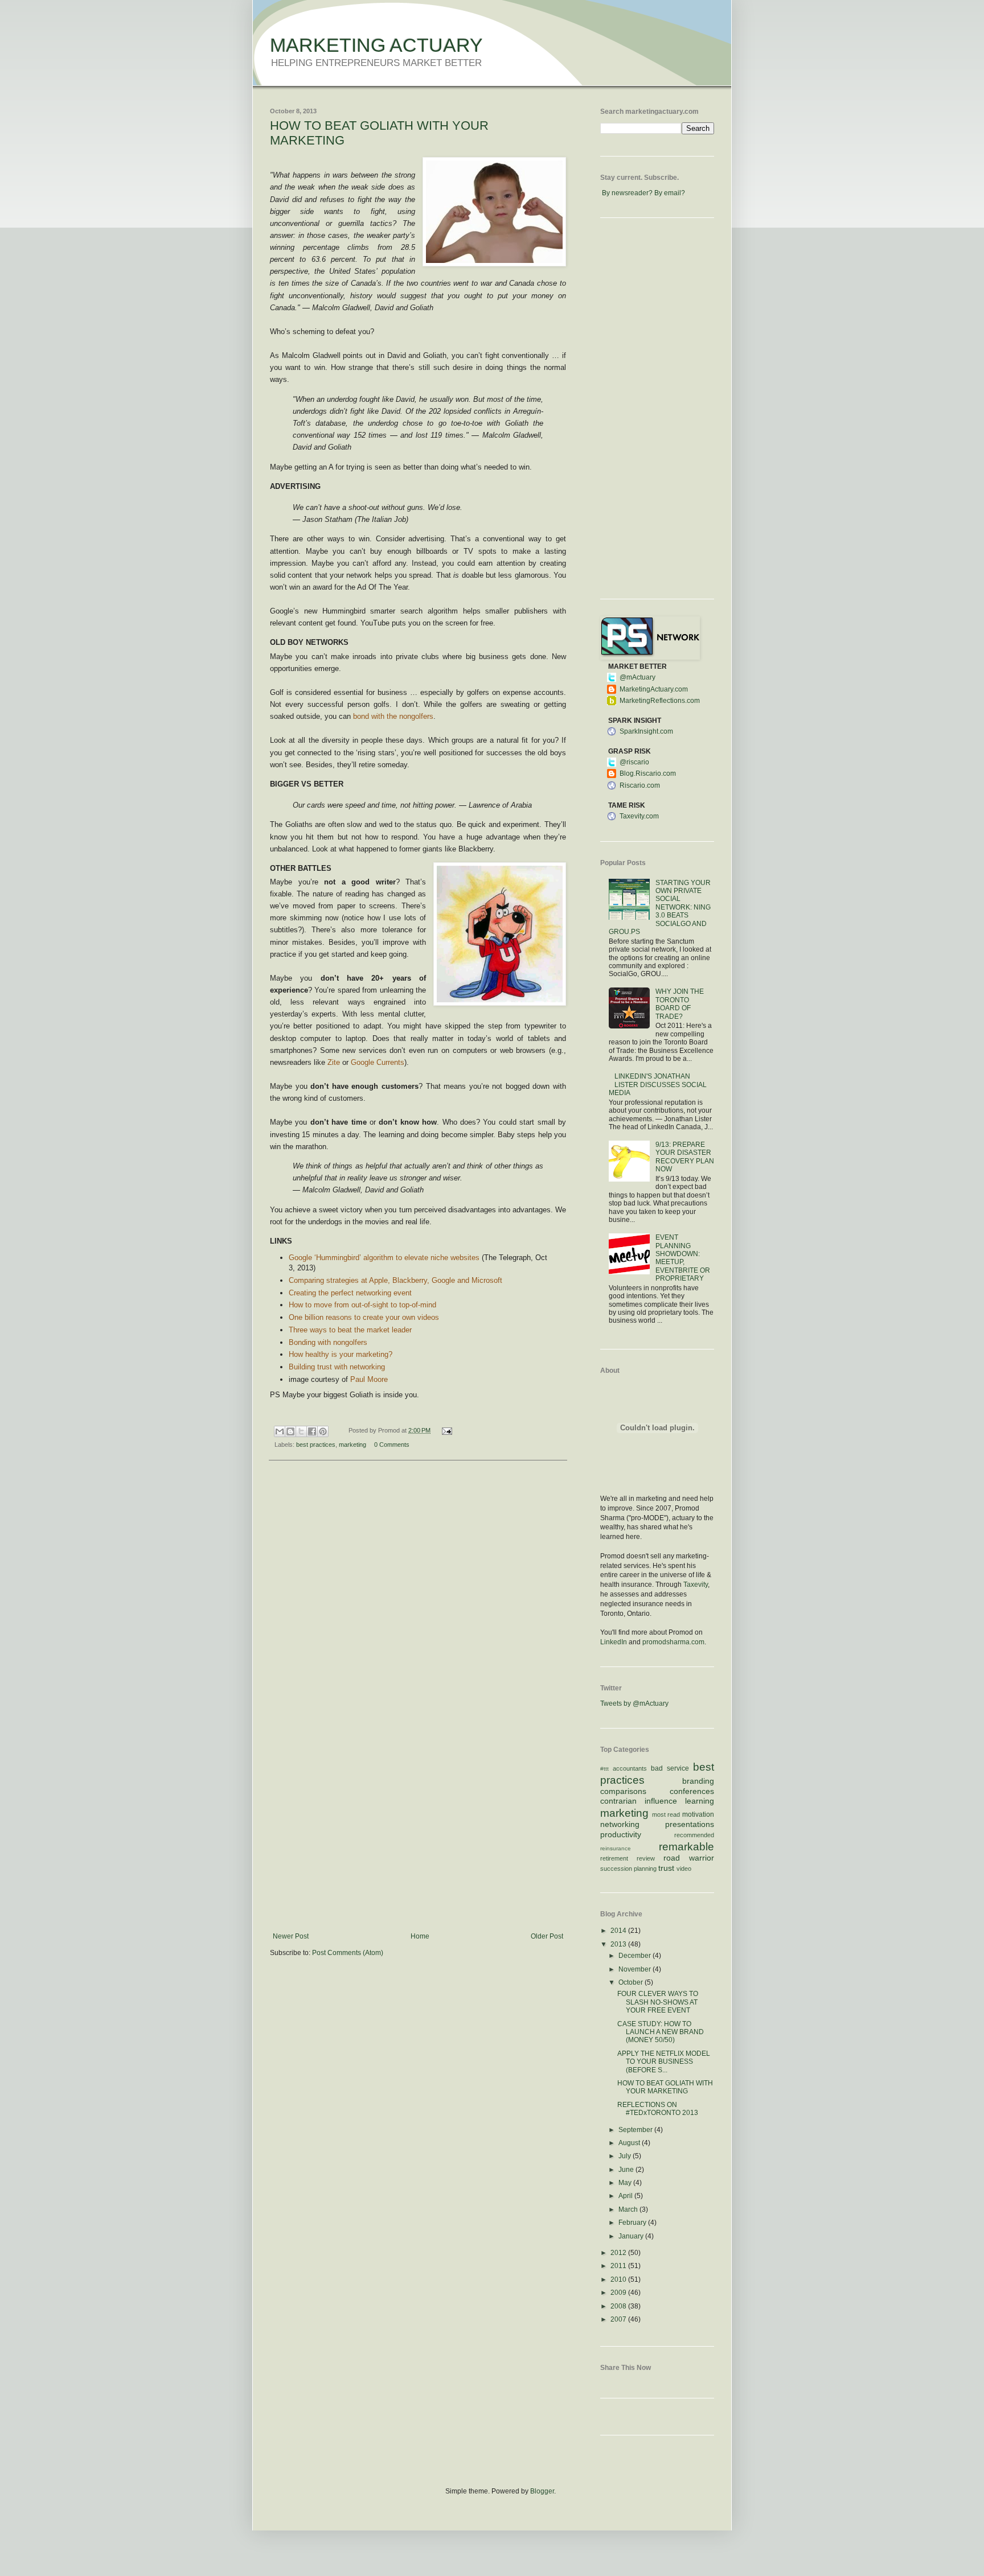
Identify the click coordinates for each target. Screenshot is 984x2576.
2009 (619, 2293)
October (632, 1982)
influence (661, 1801)
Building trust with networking (337, 1367)
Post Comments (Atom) (348, 1953)
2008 (619, 2306)
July (626, 2156)
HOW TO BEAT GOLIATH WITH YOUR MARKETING (665, 2087)
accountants (630, 1768)
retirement (614, 1858)
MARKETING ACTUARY (376, 45)
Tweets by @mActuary (634, 1703)
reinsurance (616, 1848)
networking (620, 1824)
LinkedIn (614, 1642)
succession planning (628, 1869)
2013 (619, 1944)
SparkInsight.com (646, 731)
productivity (621, 1834)
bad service (670, 1768)
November (635, 1969)
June (627, 2170)
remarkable (686, 1847)
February (633, 2223)
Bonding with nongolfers (328, 1342)
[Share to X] (301, 1431)
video (684, 1869)
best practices (316, 1445)
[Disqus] (418, 1617)
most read (666, 1814)
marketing (352, 1445)
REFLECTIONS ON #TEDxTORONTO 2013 (658, 2109)
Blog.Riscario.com (648, 773)
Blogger (542, 2491)
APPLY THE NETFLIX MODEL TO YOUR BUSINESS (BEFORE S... (664, 2062)
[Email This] (280, 1431)
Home (420, 1936)
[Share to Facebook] (312, 1431)
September (636, 2130)
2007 (619, 2319)
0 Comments (392, 1445)
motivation (698, 1814)
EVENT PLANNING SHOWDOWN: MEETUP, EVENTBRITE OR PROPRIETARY (683, 1258)
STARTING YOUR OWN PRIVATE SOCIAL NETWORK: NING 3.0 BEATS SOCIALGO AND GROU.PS (660, 907)
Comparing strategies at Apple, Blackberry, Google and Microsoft (395, 1280)
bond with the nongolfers (393, 716)
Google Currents (378, 1062)
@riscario (634, 762)
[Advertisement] (418, 1847)
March (629, 2209)
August (630, 2143)
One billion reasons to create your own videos (364, 1317)
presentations (690, 1824)
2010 (619, 2279)
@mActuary (637, 677)
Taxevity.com (639, 816)
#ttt (604, 1769)
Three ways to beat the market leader (350, 1330)
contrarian (618, 1801)
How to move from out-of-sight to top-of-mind (362, 1305)
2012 (619, 2253)
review (646, 1858)
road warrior (689, 1858)
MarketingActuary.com (654, 689)
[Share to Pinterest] (323, 1431)
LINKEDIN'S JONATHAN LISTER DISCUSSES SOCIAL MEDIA (658, 1085)
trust (666, 1868)
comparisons (623, 1791)
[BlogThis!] (290, 1431)
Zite (334, 1062)
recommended (694, 1835)
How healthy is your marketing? (341, 1354)
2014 (619, 1931)
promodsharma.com (673, 1642)
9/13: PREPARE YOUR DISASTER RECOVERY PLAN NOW (685, 1157)
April (626, 2196)
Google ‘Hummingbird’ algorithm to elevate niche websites (384, 1258)
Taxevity (696, 1585)
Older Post (547, 1936)
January (632, 2236)
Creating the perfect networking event (350, 1293)
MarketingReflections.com (660, 701)
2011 (619, 2266)
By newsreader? (627, 193)
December (635, 1956)
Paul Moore (369, 1379)
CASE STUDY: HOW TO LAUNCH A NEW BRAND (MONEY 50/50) (661, 2032)
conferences (692, 1791)
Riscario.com (640, 785)
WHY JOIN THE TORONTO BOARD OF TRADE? (680, 1004)
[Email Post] (445, 1430)
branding (698, 1781)
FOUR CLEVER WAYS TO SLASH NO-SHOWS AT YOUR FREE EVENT (658, 2002)
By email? (670, 193)
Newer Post (291, 1936)
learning (700, 1801)
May (626, 2183)
